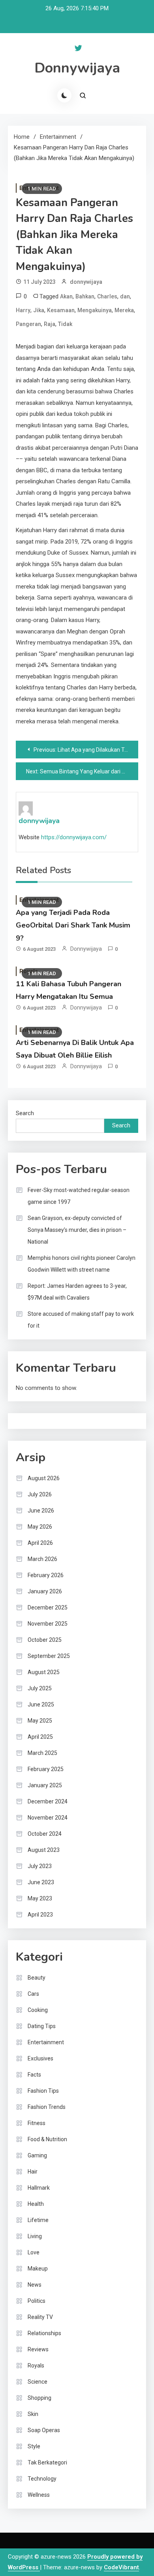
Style (34, 2446)
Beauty (37, 1978)
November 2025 (48, 1624)
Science (38, 2382)
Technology (42, 2479)
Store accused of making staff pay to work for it (81, 1320)
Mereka (124, 310)
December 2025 (48, 1607)
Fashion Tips (43, 2091)
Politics (37, 2301)
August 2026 (44, 1478)
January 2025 (45, 1785)
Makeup (38, 2269)
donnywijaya (86, 282)
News (35, 2285)
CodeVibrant (121, 2567)
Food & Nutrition (47, 2139)
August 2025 (44, 1672)
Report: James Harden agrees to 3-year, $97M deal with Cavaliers (77, 1292)
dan (125, 296)
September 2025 (49, 1656)
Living (35, 2236)
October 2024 (45, 1834)
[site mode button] (64, 95)
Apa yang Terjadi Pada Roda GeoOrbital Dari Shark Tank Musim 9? (73, 925)
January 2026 (45, 1591)
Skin (33, 2414)
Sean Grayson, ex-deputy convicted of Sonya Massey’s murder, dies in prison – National (77, 1230)
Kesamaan (61, 310)
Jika (39, 310)
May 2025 (40, 1721)
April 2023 (40, 1915)
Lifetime (38, 2220)
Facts (34, 2075)
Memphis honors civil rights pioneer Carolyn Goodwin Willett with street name (82, 1264)
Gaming (37, 2155)
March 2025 (42, 1753)
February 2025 (46, 1769)
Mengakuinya (95, 310)
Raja (50, 324)
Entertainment (46, 2042)
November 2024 (48, 1818)
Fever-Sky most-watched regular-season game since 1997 (79, 1196)
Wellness (39, 2495)
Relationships (44, 2333)
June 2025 (41, 1704)
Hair (33, 2172)
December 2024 (48, 1801)
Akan (66, 296)
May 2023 (40, 1898)
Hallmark (39, 2188)
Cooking (38, 2010)
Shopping (39, 2398)
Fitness (37, 2123)
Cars (33, 1994)
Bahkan (85, 296)
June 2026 (41, 1511)
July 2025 (40, 1688)
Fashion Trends (47, 2107)
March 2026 (42, 1559)
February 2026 (46, 1575)
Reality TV (40, 2317)
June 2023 (41, 1882)
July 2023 (40, 1866)
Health (36, 2204)
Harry (23, 310)
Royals (36, 2366)
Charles (107, 296)
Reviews (38, 2349)
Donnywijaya (77, 68)
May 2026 (40, 1527)
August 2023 (44, 1850)
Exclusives (40, 2058)
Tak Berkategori (47, 2462)
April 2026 (40, 1543)
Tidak (65, 324)
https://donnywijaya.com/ (74, 837)
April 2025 (40, 1737)
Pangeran (28, 324)
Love (34, 2252)
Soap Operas (44, 2430)
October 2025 (45, 1640)
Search (25, 1113)
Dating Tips (42, 2026)
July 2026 (40, 1494)
